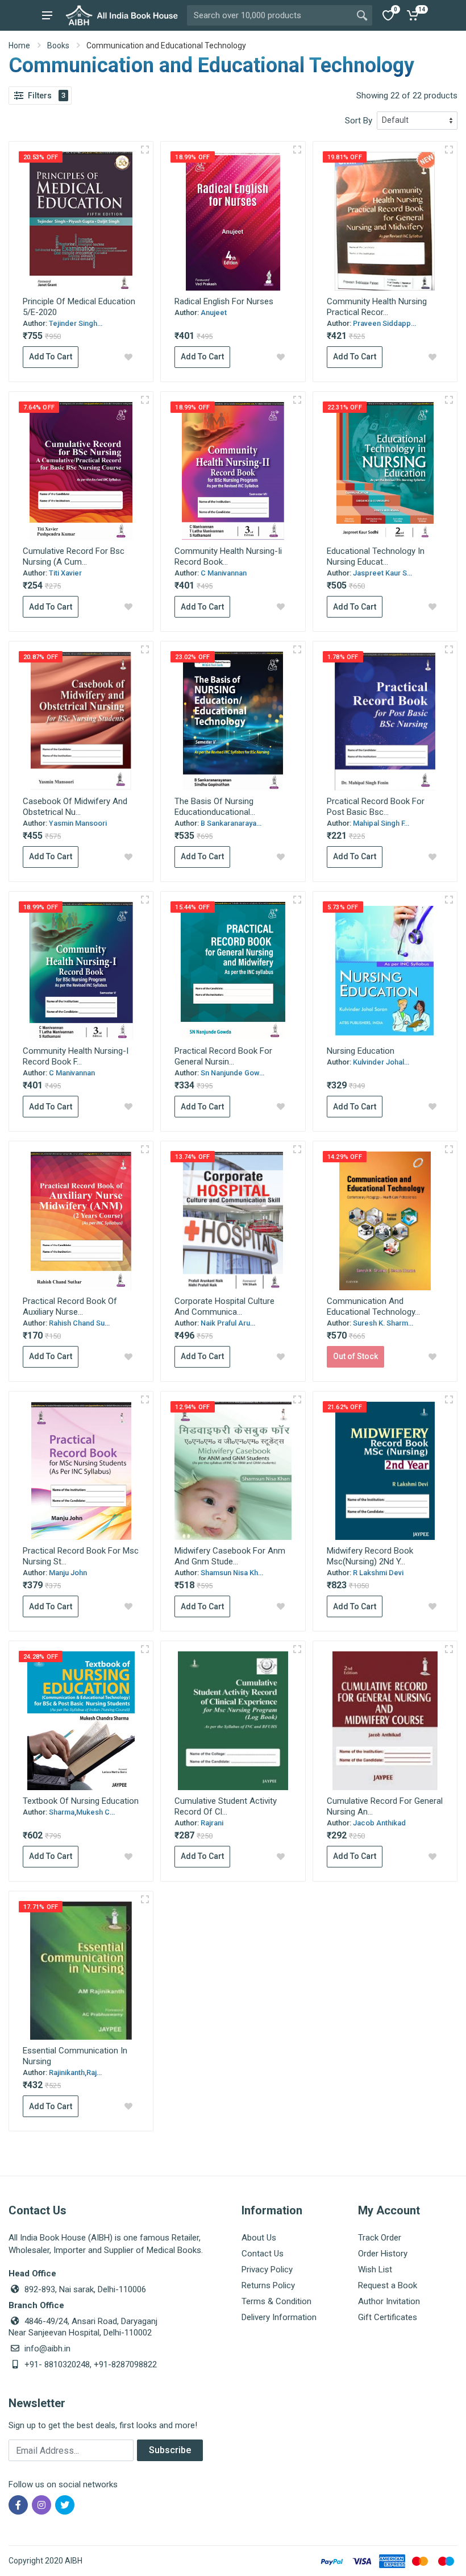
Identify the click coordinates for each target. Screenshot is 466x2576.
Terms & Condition (276, 2301)
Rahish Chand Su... (79, 1323)
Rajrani (212, 1823)
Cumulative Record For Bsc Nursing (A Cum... (74, 556)
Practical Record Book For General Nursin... (223, 1056)
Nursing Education (361, 1051)
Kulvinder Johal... (381, 1062)
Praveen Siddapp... (384, 323)
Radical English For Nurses (224, 301)
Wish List (375, 2269)
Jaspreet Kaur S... (382, 573)
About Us (259, 2238)
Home (19, 45)
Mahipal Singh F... (381, 823)
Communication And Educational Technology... (373, 1306)
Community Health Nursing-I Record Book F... (76, 1056)
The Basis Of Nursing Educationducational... (215, 807)
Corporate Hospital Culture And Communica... (224, 1306)
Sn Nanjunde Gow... (232, 1073)
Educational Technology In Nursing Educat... (376, 556)
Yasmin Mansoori (78, 823)
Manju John (68, 1573)
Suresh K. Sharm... (383, 1323)
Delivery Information (279, 2317)
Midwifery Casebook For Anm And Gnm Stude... (230, 1556)
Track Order (380, 2238)
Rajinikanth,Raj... (75, 2072)
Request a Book (388, 2285)
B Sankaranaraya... (231, 823)
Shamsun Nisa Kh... (232, 1573)
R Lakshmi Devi (378, 1573)
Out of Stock (355, 1356)
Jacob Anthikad (379, 1823)
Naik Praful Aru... (228, 1323)
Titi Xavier (65, 573)
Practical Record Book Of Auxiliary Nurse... (70, 1306)
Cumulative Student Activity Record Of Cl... (226, 1806)
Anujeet (214, 312)
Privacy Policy (267, 2269)
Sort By (359, 121)
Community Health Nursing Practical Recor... (377, 307)
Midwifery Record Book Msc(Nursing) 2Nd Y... (370, 1556)
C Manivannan (224, 573)
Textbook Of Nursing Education (81, 1801)
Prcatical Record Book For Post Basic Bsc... (376, 807)
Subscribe (170, 2450)
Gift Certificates (388, 2317)
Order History (383, 2254)
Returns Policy (268, 2285)
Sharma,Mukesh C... (82, 1812)
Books (58, 45)
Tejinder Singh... (76, 323)
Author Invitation (389, 2301)
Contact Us (263, 2254)
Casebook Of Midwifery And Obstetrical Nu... (75, 807)
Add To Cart (51, 357)
